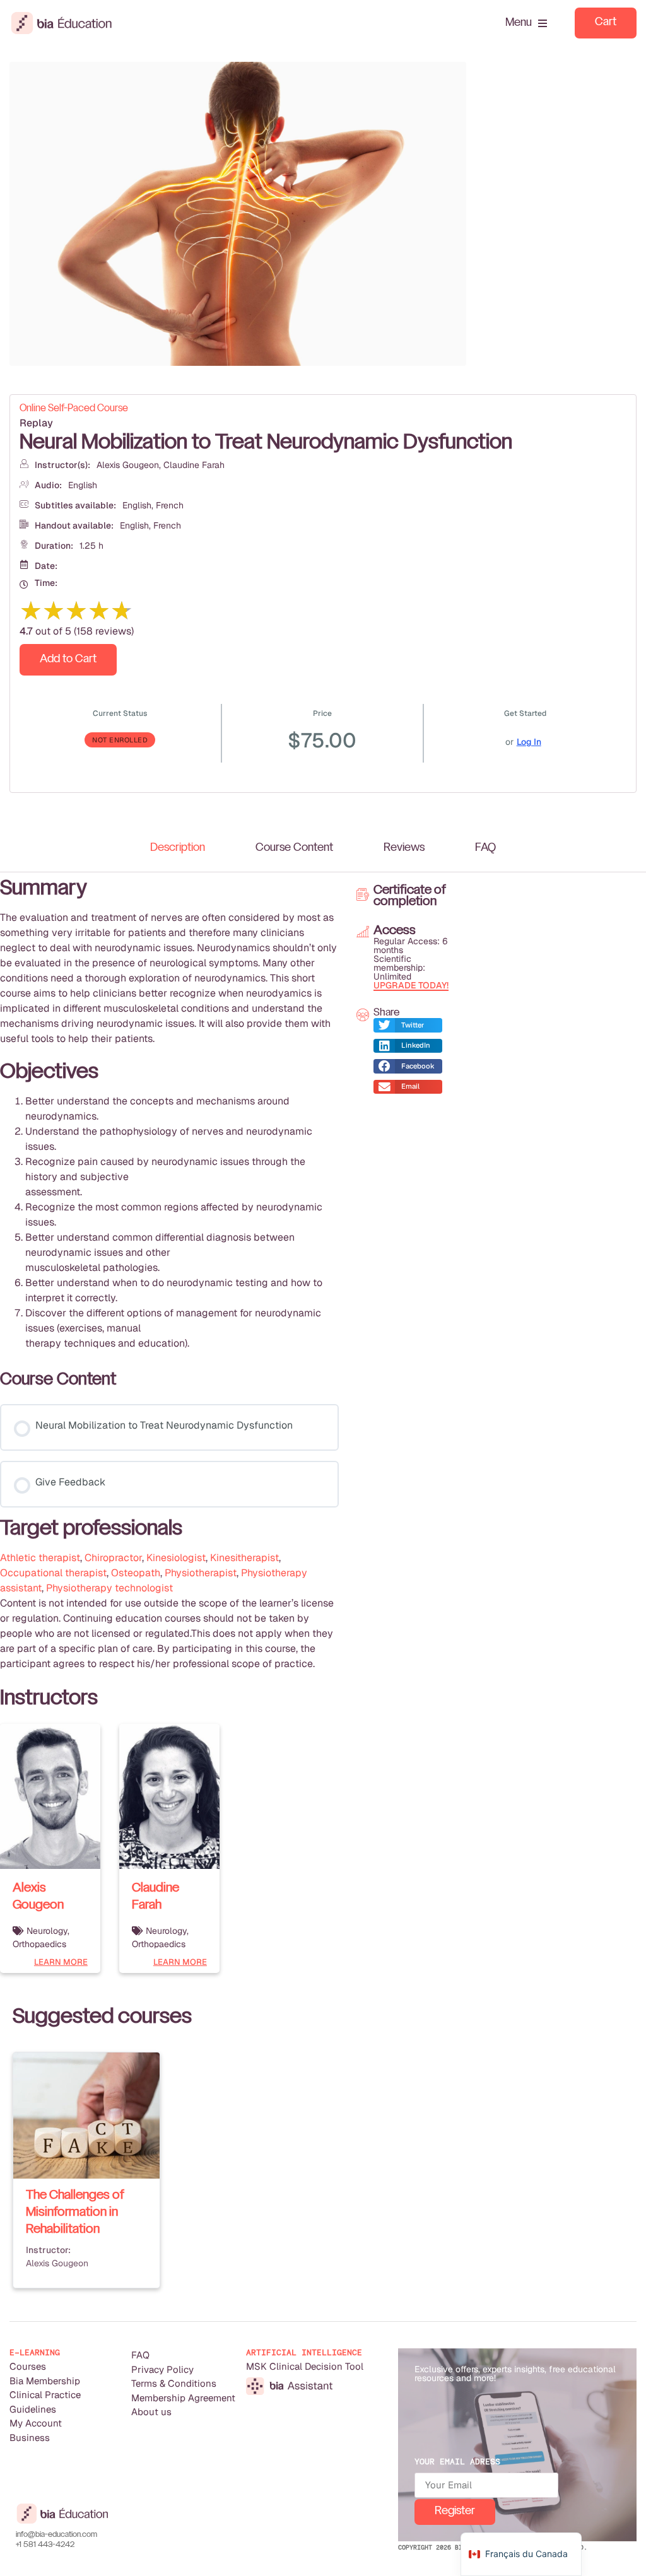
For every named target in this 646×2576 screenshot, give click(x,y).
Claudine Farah (194, 465)
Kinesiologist (176, 1558)
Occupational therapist (53, 1573)
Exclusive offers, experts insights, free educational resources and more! (515, 2374)
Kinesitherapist (244, 1558)
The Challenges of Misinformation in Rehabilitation (75, 2213)
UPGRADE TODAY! (411, 985)
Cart (606, 22)
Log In (529, 742)
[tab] (178, 848)
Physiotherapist (201, 1573)
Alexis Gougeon (128, 465)
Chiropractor (113, 1558)
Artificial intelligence (304, 2352)
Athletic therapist (40, 1558)
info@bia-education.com (56, 2535)
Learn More (61, 1962)
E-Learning (35, 2352)
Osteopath (136, 1573)
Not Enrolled (120, 740)
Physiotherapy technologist (109, 1588)
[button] (408, 1025)
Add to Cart (68, 659)
